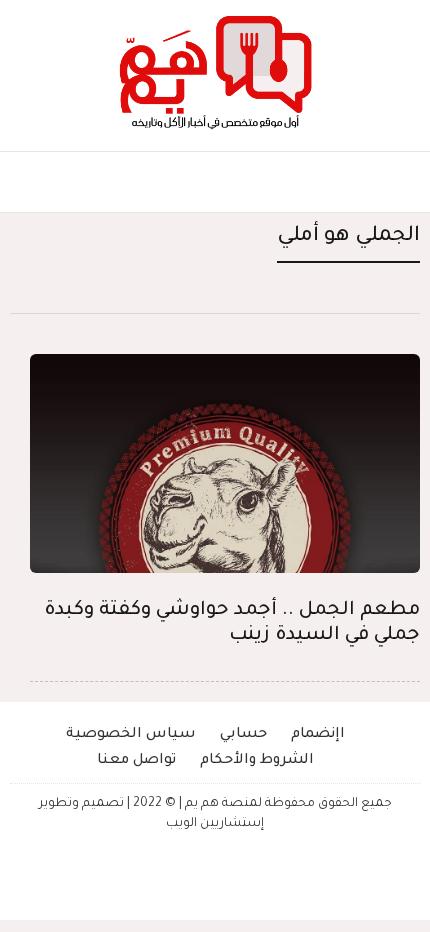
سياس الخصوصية (131, 735)
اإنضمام (318, 735)
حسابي (243, 735)
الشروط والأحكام (257, 761)
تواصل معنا (136, 761)
